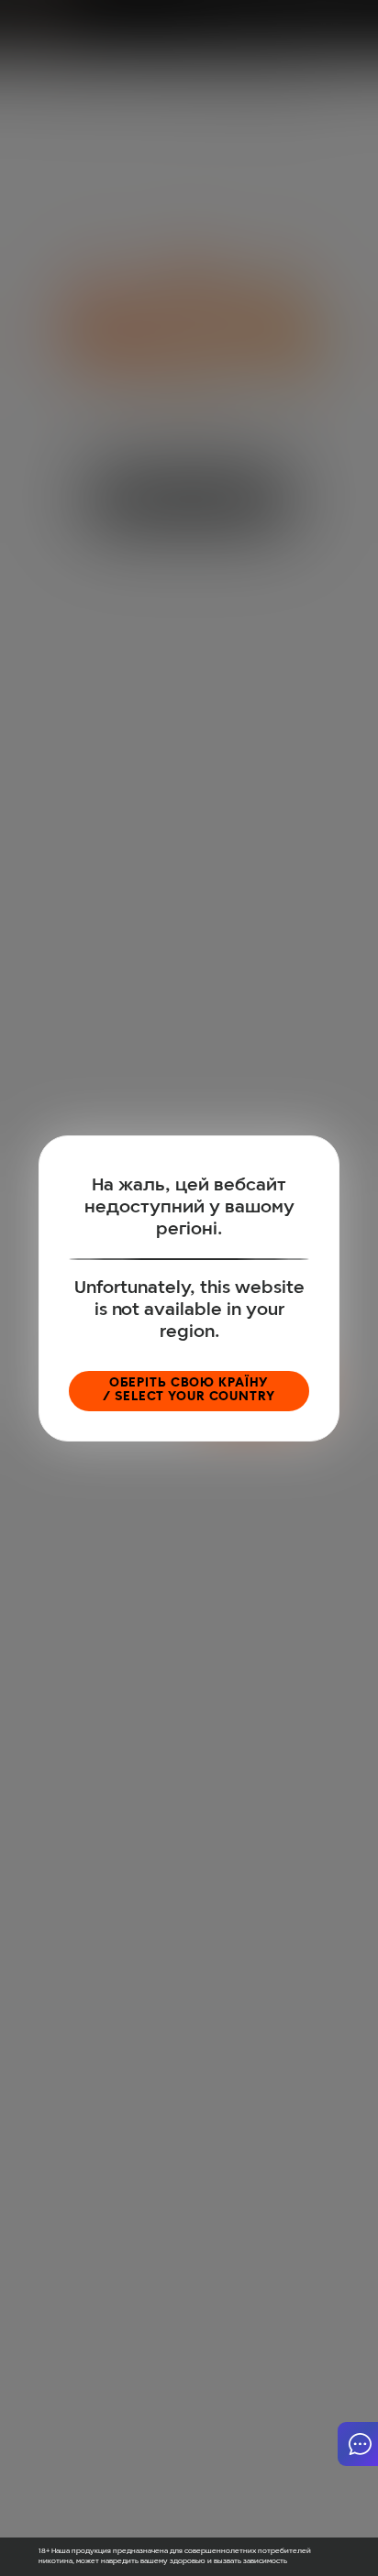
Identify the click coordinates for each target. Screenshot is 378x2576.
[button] (358, 2444)
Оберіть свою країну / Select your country (189, 1390)
